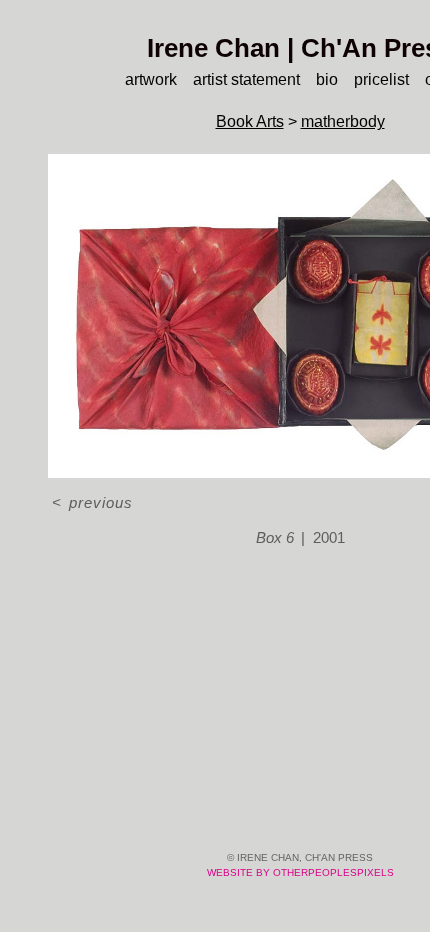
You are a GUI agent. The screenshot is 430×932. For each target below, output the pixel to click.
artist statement (246, 79)
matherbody (343, 121)
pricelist (381, 79)
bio (327, 79)
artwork (151, 79)
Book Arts (250, 121)
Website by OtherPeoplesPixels (300, 872)
